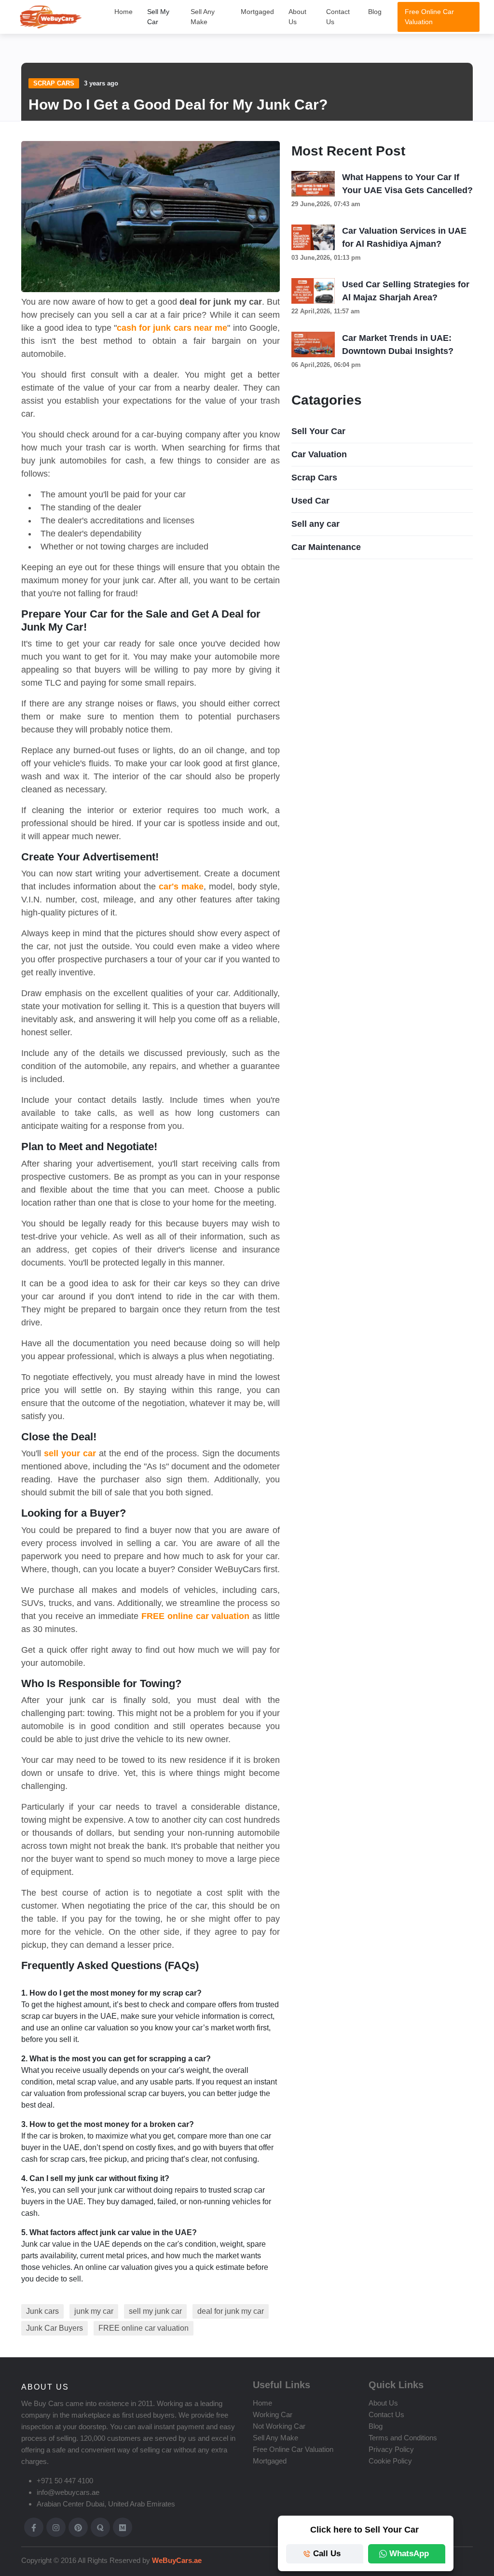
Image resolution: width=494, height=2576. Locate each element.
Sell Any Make (203, 17)
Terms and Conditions (403, 2438)
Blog (375, 12)
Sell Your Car (318, 431)
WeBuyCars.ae (176, 2560)
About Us (297, 17)
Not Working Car (279, 2426)
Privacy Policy (391, 2449)
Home (123, 12)
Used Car (310, 501)
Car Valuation (319, 454)
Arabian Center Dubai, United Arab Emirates (106, 2504)
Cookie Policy (390, 2461)
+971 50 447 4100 (65, 2481)
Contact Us (338, 17)
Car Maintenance (326, 547)
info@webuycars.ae (68, 2492)
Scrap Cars (54, 83)
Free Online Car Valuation (429, 17)
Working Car (273, 2414)
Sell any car (316, 524)
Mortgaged (257, 12)
